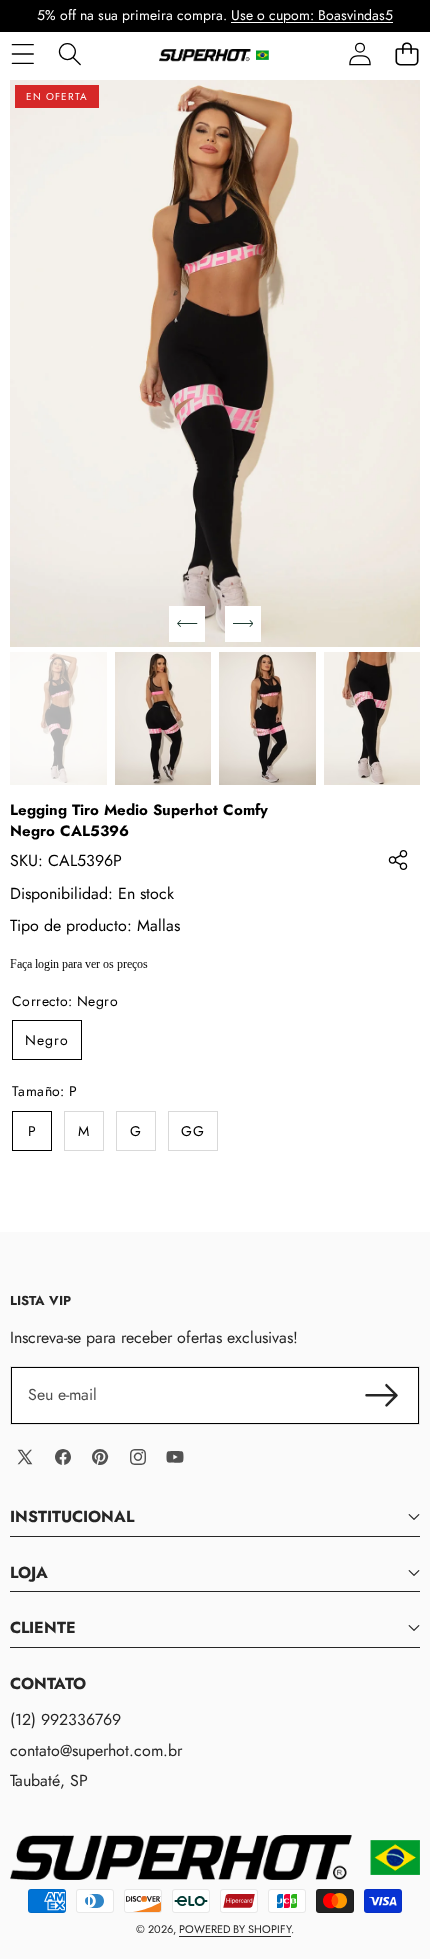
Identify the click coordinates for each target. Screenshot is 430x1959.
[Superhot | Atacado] (214, 54)
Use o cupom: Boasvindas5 (312, 15)
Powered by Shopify (235, 1929)
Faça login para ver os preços (79, 964)
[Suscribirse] (382, 1395)
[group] (58, 718)
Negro (47, 1040)
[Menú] (22, 54)
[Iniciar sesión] (359, 54)
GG (193, 1131)
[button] (406, 54)
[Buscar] (69, 54)
